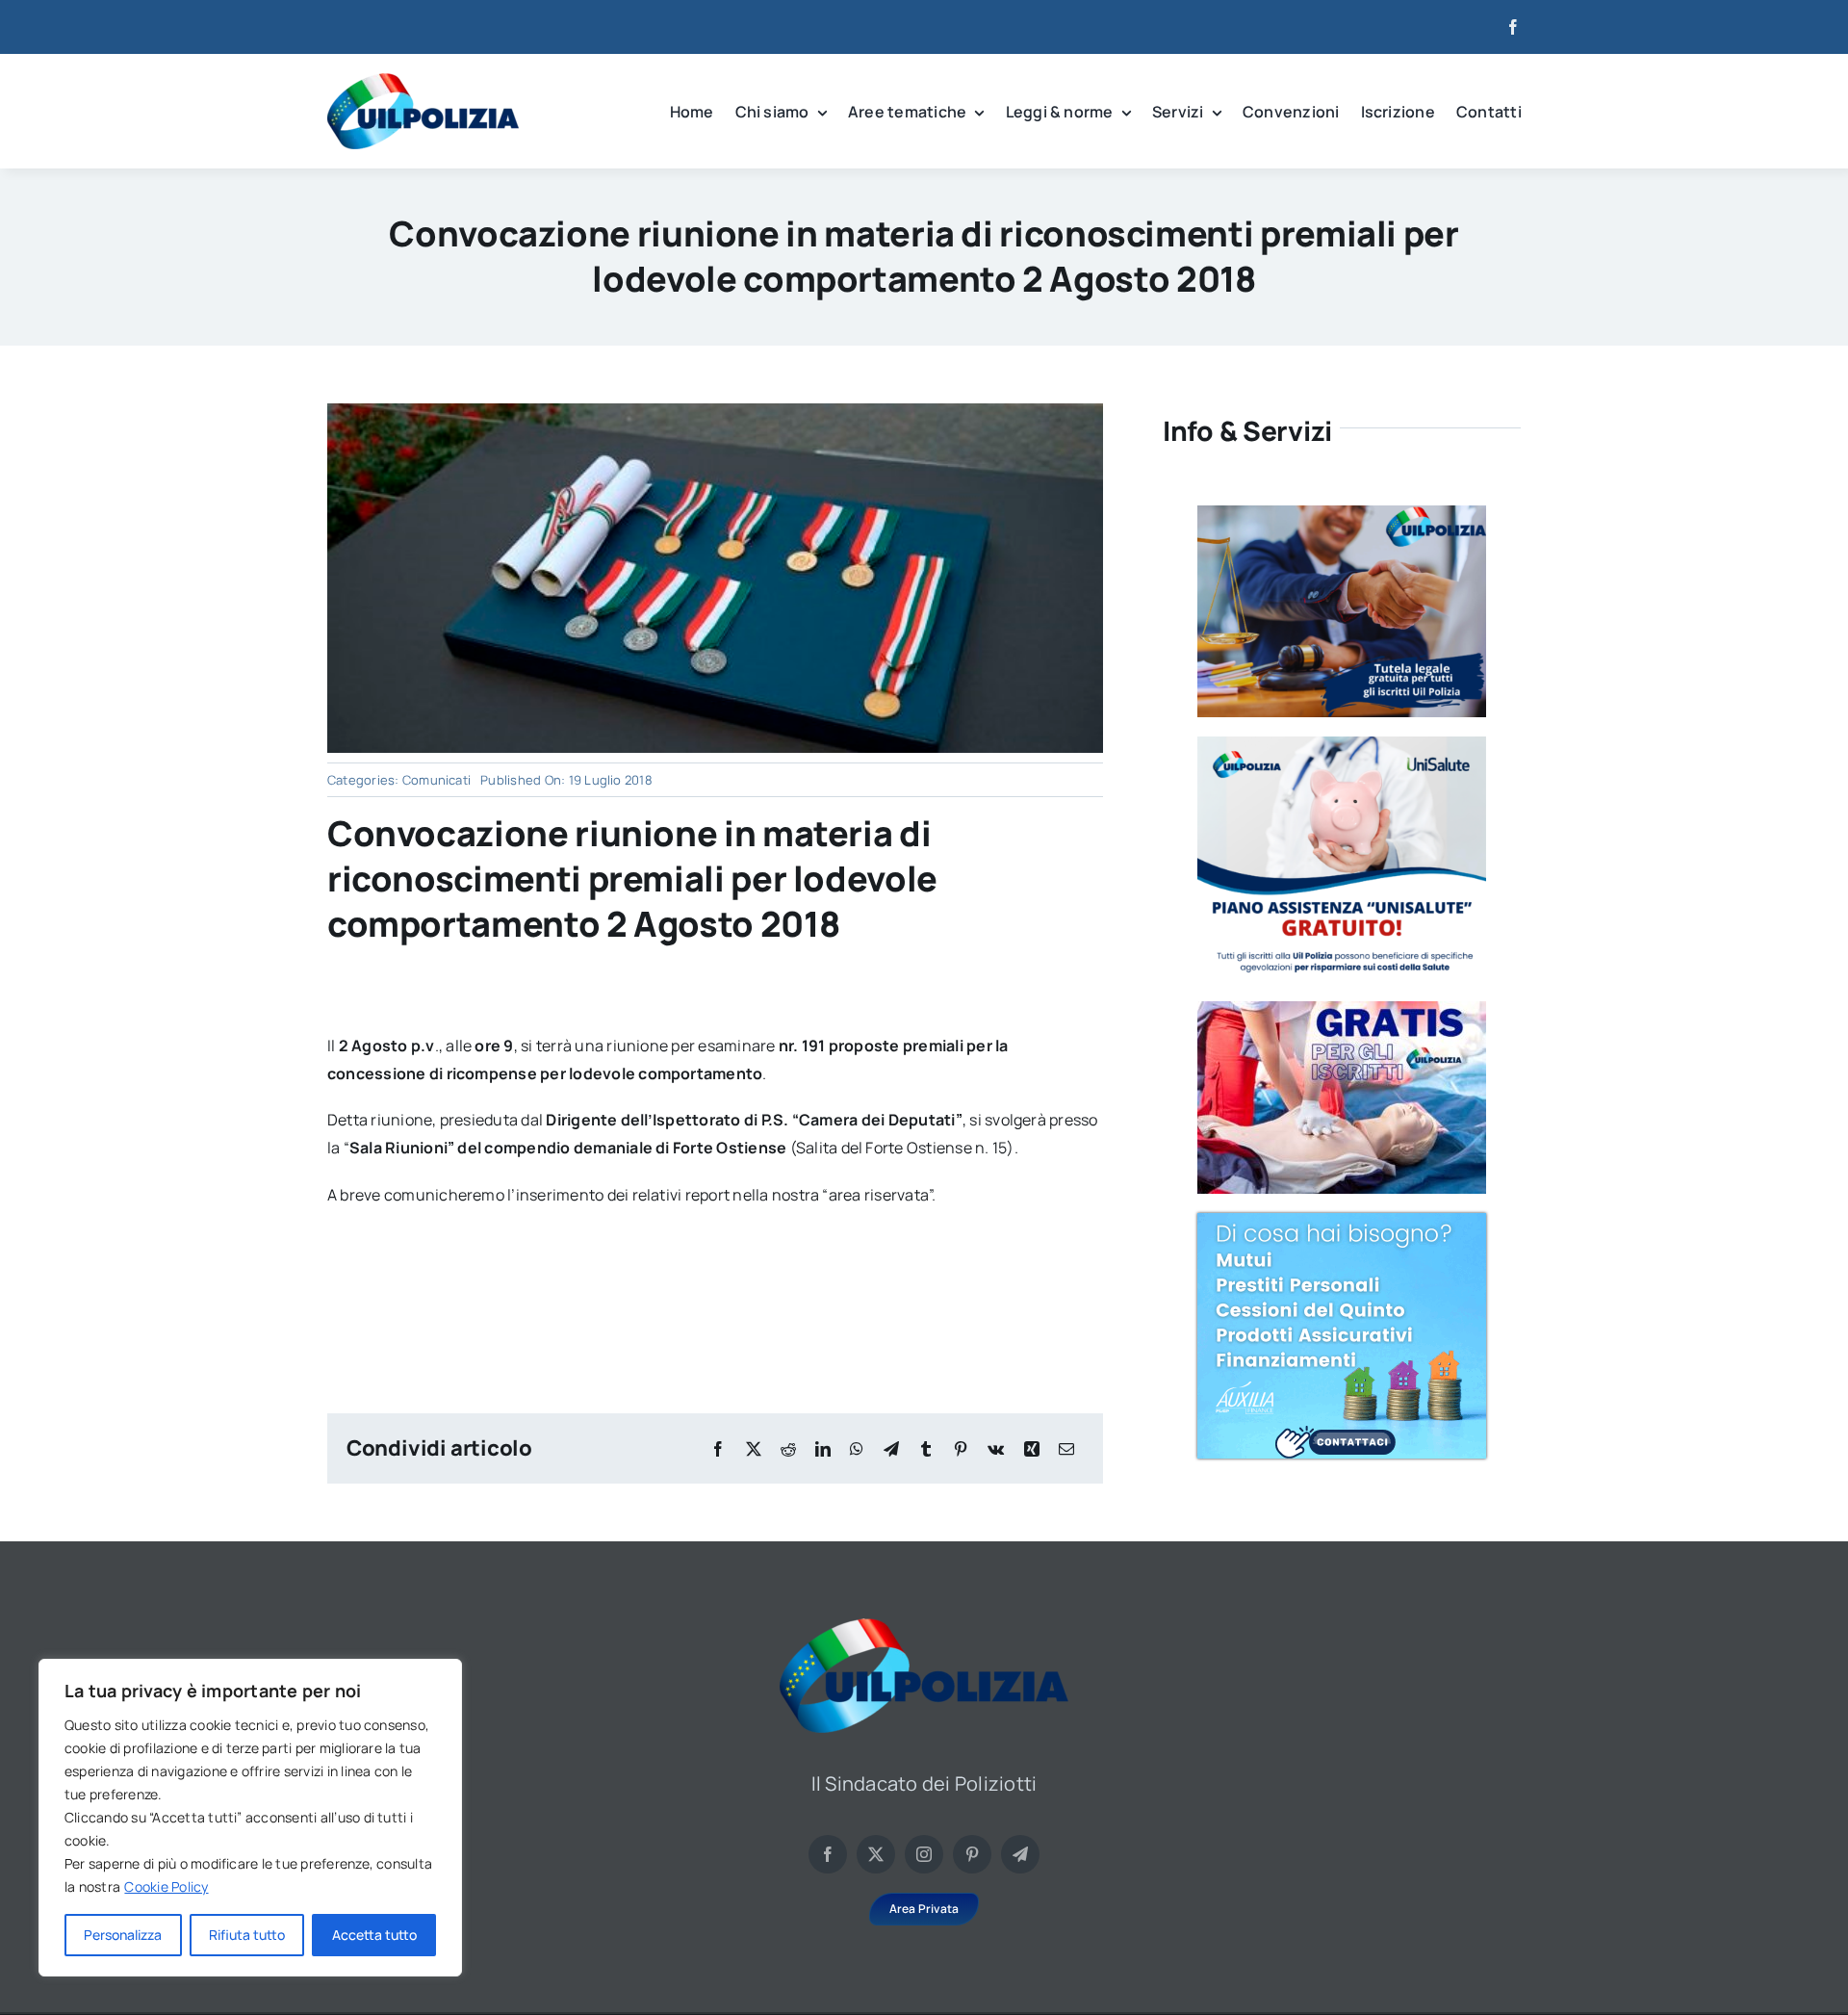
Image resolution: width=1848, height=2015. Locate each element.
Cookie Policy (166, 1886)
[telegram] (1020, 1854)
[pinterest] (972, 1854)
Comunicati (436, 780)
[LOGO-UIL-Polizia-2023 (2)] (423, 81)
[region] (250, 1818)
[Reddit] (788, 1449)
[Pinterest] (961, 1449)
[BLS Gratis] (1342, 1009)
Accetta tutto (374, 1935)
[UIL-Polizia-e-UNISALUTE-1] (1342, 744)
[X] (754, 1449)
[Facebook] (718, 1449)
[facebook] (1513, 27)
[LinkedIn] (823, 1449)
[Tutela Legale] (1342, 513)
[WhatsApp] (857, 1449)
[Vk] (996, 1449)
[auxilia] (1342, 1221)
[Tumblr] (926, 1449)
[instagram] (924, 1854)
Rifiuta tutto (247, 1935)
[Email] (1066, 1449)
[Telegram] (891, 1449)
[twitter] (876, 1854)
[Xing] (1032, 1449)
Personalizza (123, 1935)
